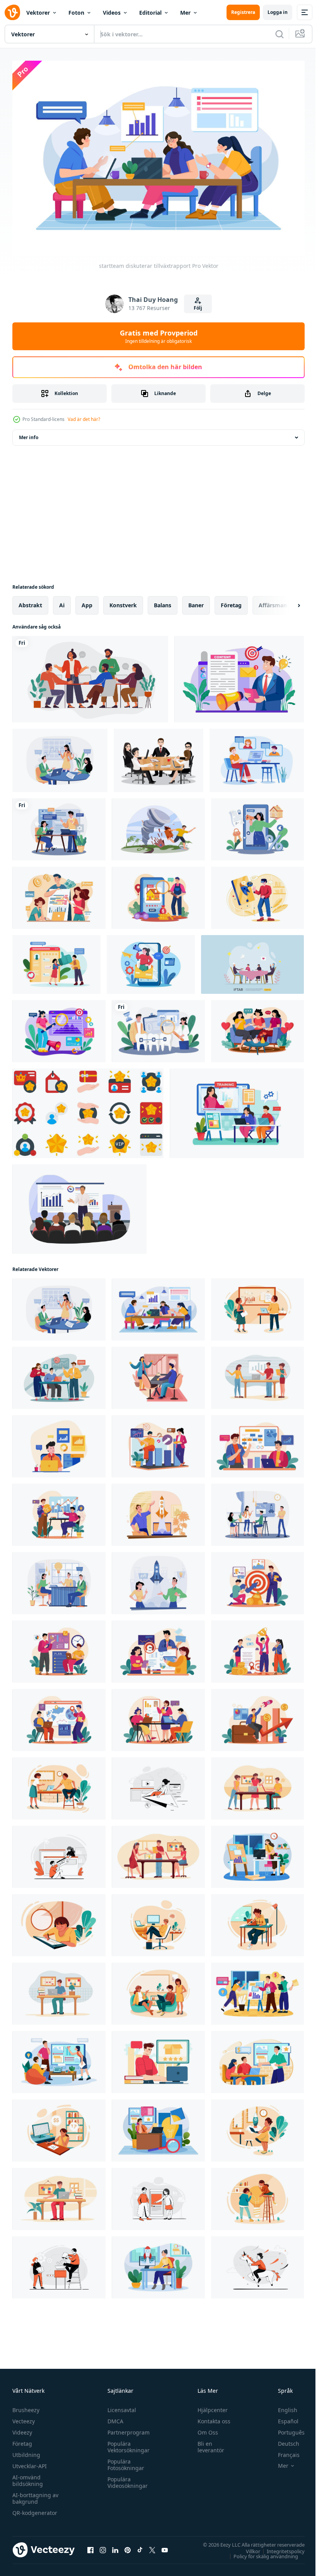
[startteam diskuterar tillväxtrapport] (60, 756)
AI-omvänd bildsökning (28, 2477)
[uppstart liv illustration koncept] (257, 1921)
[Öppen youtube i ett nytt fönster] (165, 2546)
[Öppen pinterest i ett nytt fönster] (128, 2546)
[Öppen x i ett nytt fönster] (152, 2546)
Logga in (278, 12)
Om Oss (204, 2429)
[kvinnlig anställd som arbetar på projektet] (257, 1853)
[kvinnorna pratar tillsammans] (257, 1027)
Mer (185, 13)
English (282, 2406)
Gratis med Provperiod (159, 336)
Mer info (29, 434)
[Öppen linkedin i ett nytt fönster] (115, 2546)
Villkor (247, 2547)
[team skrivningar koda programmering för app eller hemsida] (59, 825)
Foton (76, 13)
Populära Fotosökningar (124, 2461)
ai (62, 601)
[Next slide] (286, 601)
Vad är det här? (84, 419)
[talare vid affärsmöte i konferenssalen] (79, 1205)
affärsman (273, 601)
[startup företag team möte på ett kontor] (257, 1511)
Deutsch (283, 2440)
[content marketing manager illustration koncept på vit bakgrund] (239, 675)
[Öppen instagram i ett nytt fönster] (103, 2546)
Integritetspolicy (280, 2547)
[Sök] (280, 34)
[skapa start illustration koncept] (59, 1853)
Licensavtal (120, 2406)
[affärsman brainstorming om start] (158, 1579)
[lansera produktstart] (158, 1785)
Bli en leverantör (207, 2443)
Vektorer (38, 13)
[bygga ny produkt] (59, 2263)
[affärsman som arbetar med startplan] (59, 1785)
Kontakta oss (210, 2417)
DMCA (113, 2417)
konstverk (123, 601)
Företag (22, 2440)
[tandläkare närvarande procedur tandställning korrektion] (158, 1027)
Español (282, 2417)
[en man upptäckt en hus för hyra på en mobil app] (158, 894)
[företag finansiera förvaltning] (59, 894)
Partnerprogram (127, 2429)
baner (196, 601)
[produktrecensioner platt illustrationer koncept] (158, 2058)
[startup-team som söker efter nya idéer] (59, 1579)
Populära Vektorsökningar (127, 2443)
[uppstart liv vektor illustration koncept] (257, 1785)
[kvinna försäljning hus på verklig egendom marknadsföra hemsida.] (257, 825)
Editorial (150, 13)
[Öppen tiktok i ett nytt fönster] (140, 2546)
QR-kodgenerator (35, 2509)
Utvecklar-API (30, 2462)
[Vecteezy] (12, 12)
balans (163, 601)
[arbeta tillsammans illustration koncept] (158, 2195)
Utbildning (26, 2451)
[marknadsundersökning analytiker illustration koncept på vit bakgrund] (59, 1027)
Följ (198, 308)
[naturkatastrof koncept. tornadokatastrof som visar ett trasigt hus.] (158, 825)
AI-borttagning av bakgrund (35, 2494)
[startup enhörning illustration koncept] (257, 2263)
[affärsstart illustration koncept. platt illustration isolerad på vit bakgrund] (158, 1511)
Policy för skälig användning (260, 2552)
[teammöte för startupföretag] (158, 1990)
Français (283, 2451)
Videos (112, 13)
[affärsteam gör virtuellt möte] (257, 756)
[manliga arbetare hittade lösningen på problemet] (59, 2195)
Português (285, 2429)
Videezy (22, 2429)
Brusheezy (26, 2406)
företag (231, 601)
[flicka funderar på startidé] (59, 2127)
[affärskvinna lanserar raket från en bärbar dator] (257, 2127)
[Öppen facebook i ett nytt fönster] (90, 2546)
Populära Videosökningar (126, 2479)
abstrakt (30, 601)
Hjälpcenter (209, 2406)
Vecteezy (24, 2417)
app (87, 601)
